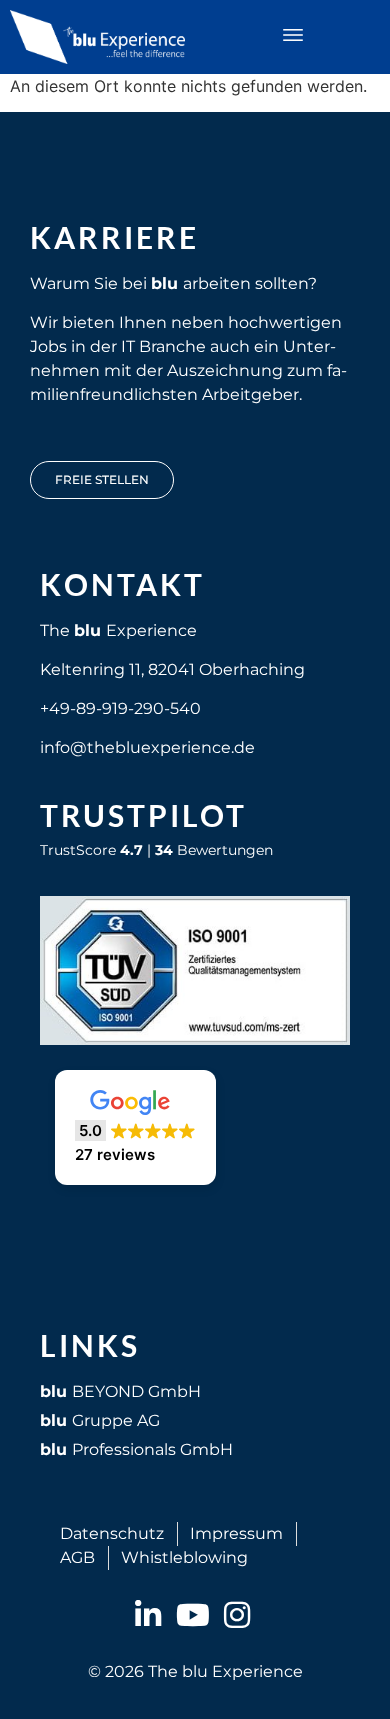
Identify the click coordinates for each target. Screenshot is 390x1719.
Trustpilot (143, 815)
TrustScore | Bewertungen (156, 850)
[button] (292, 37)
